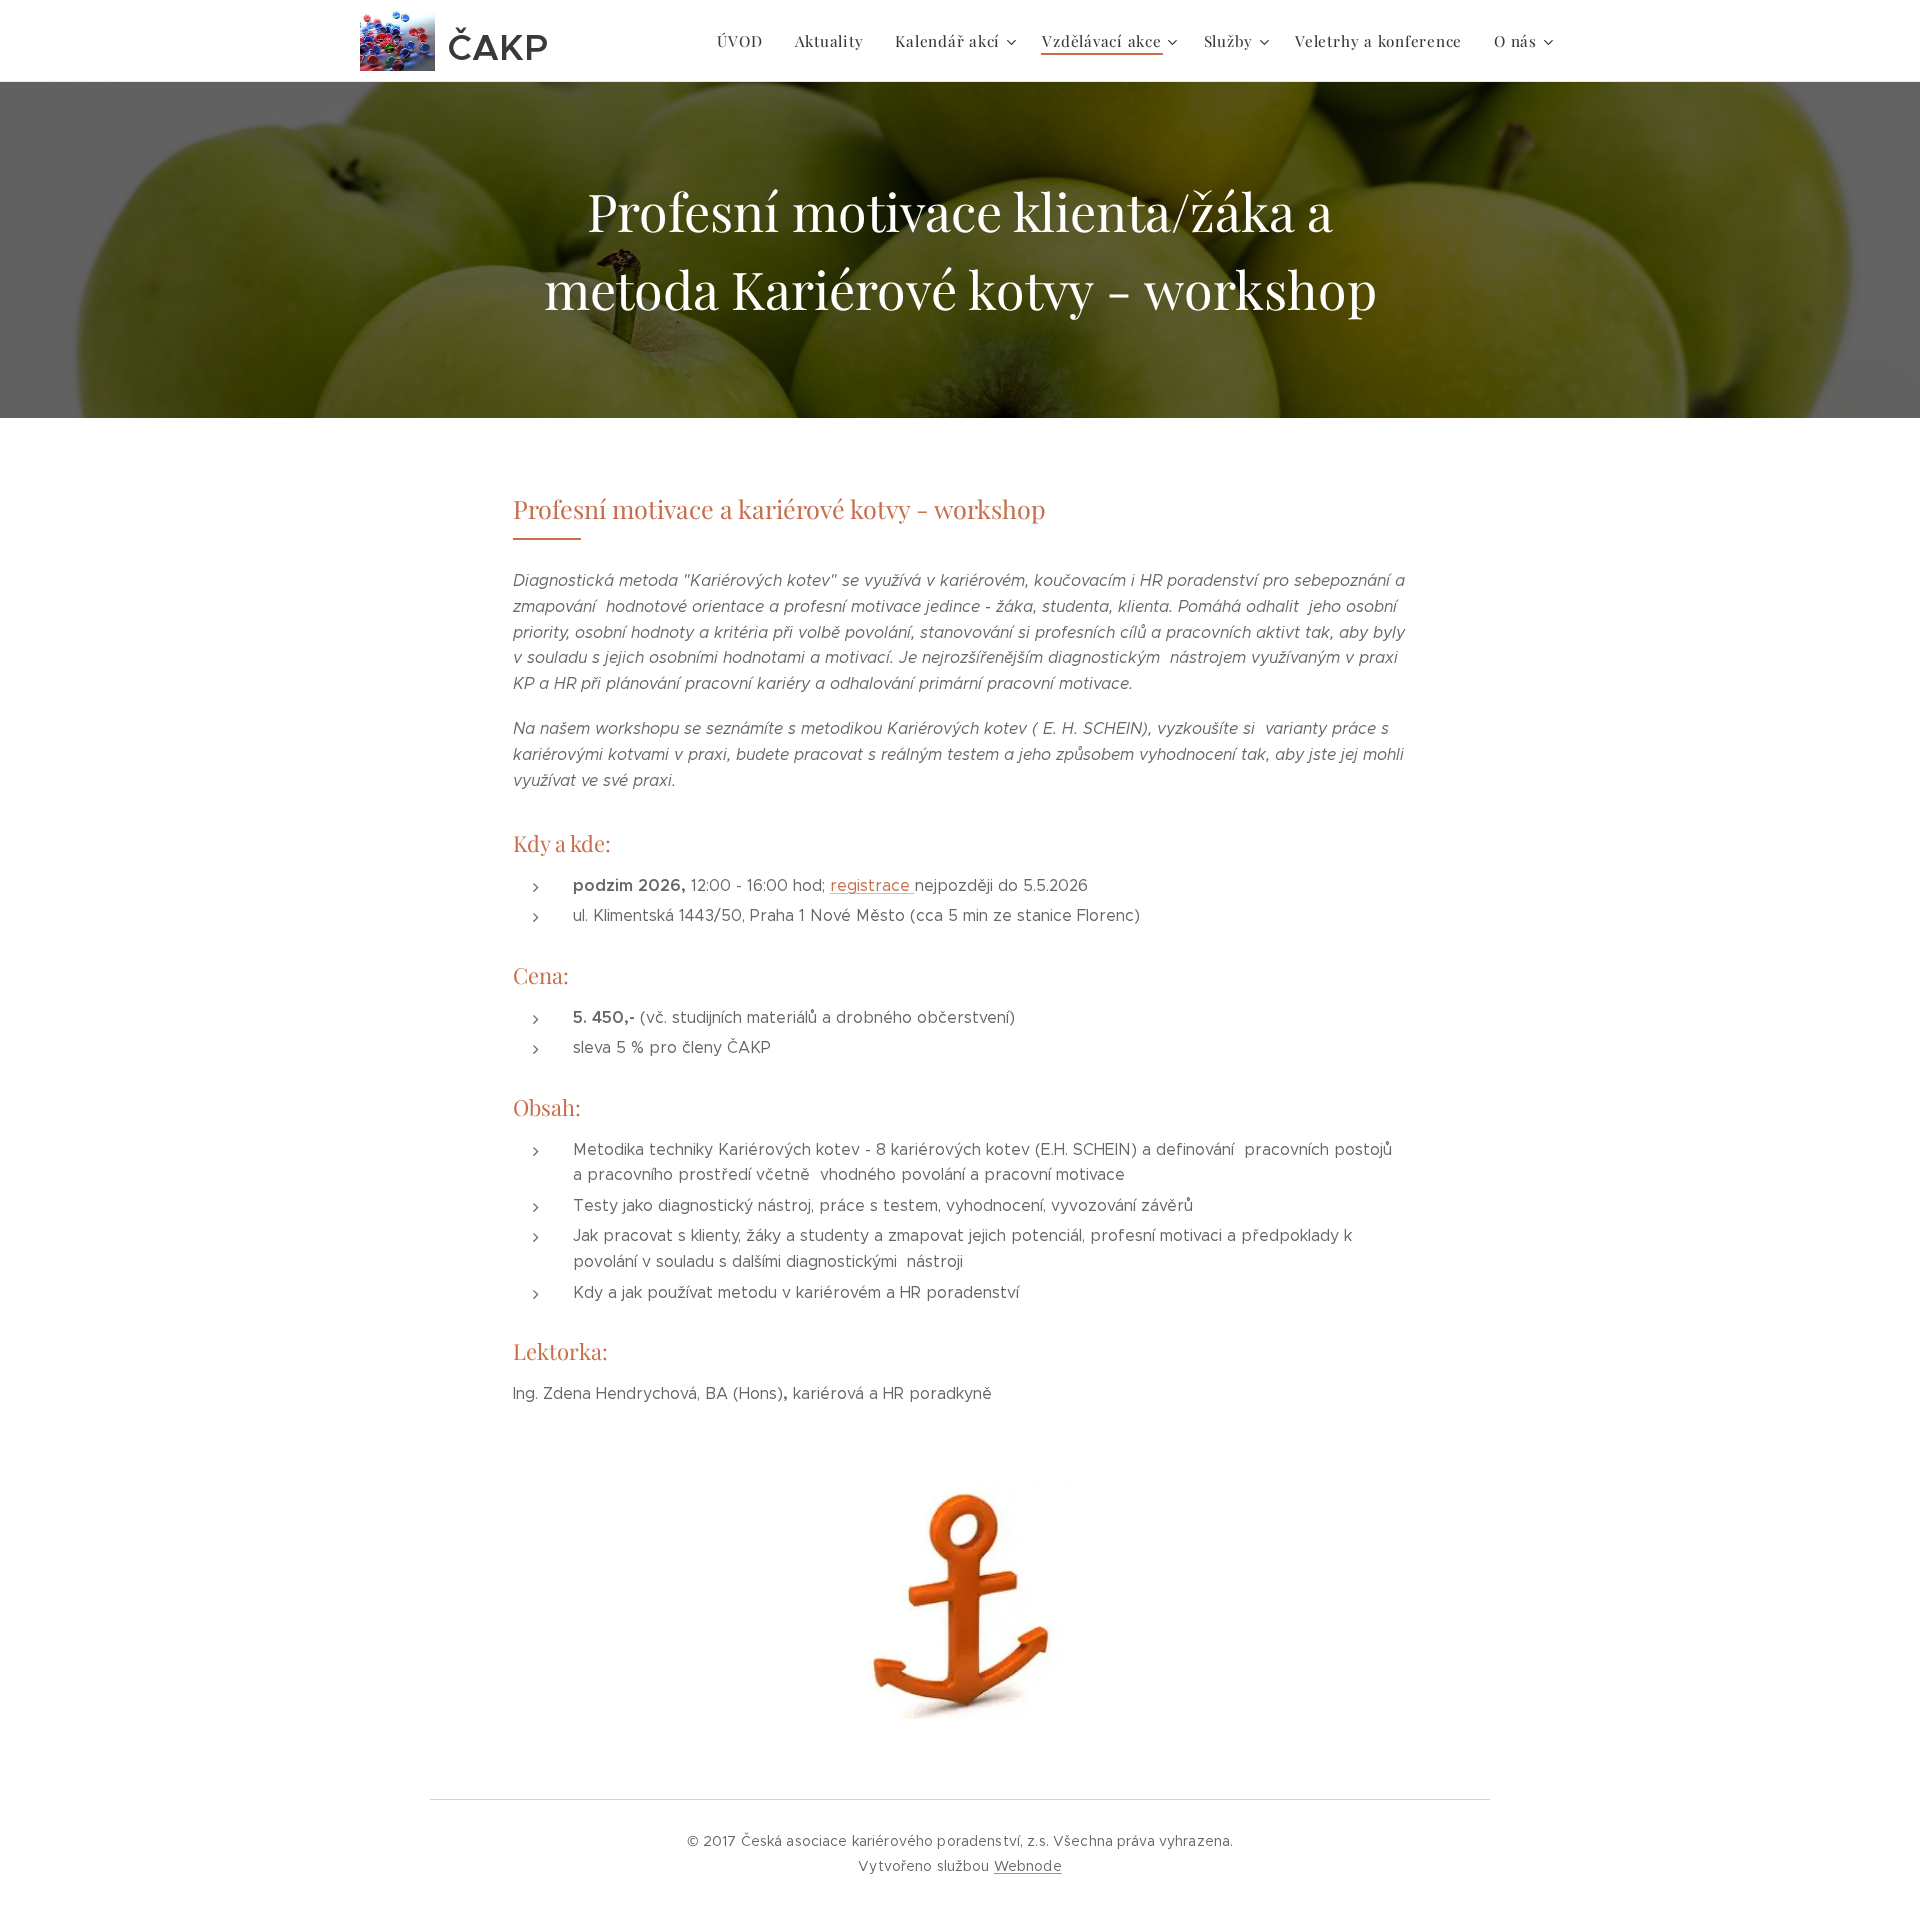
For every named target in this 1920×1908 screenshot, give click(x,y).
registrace (872, 885)
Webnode (1028, 1866)
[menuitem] (745, 41)
